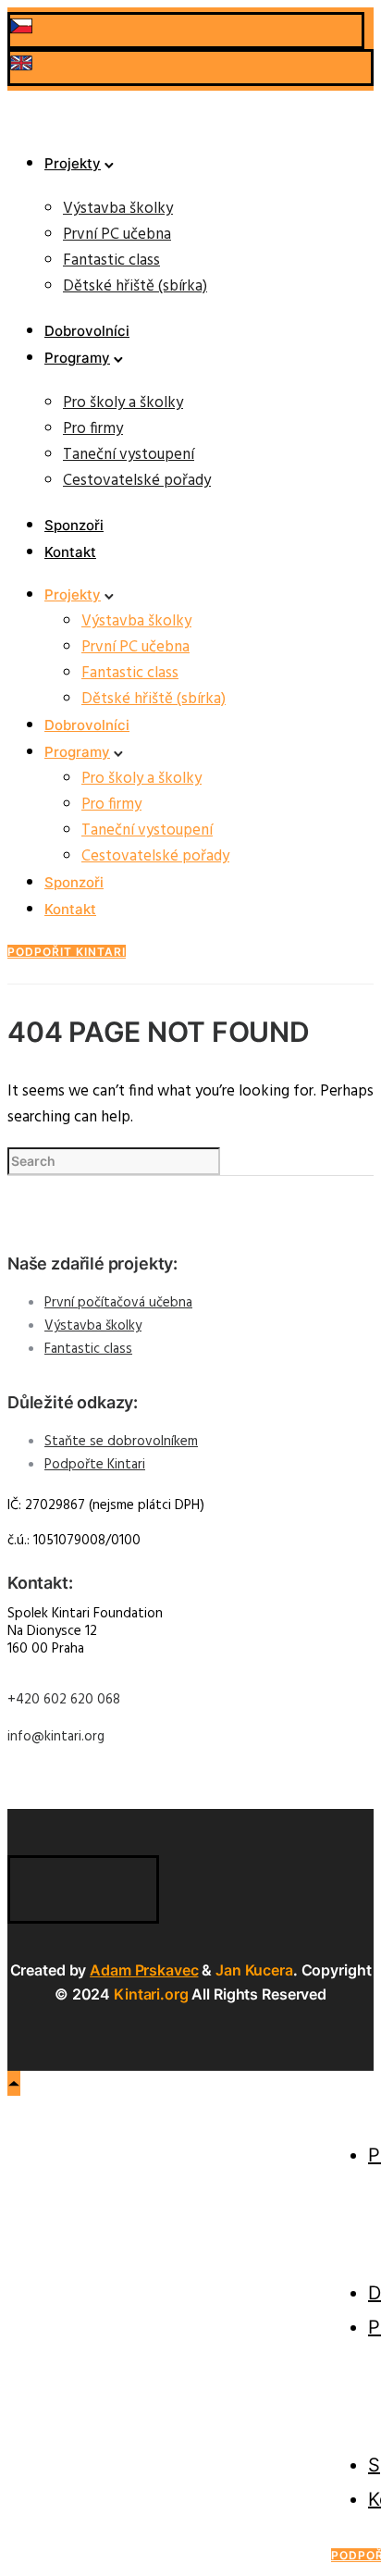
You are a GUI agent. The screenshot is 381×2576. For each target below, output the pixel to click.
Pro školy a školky (123, 403)
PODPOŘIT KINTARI (67, 952)
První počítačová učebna (118, 1303)
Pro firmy (93, 429)
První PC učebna (117, 235)
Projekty (73, 163)
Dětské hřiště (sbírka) (135, 286)
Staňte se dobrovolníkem (121, 1442)
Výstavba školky (118, 209)
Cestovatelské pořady (137, 481)
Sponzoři (74, 525)
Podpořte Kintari (95, 1465)
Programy (77, 358)
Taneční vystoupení (129, 455)
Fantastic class (111, 260)
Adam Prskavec (144, 1970)
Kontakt (70, 552)
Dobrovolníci (87, 331)
